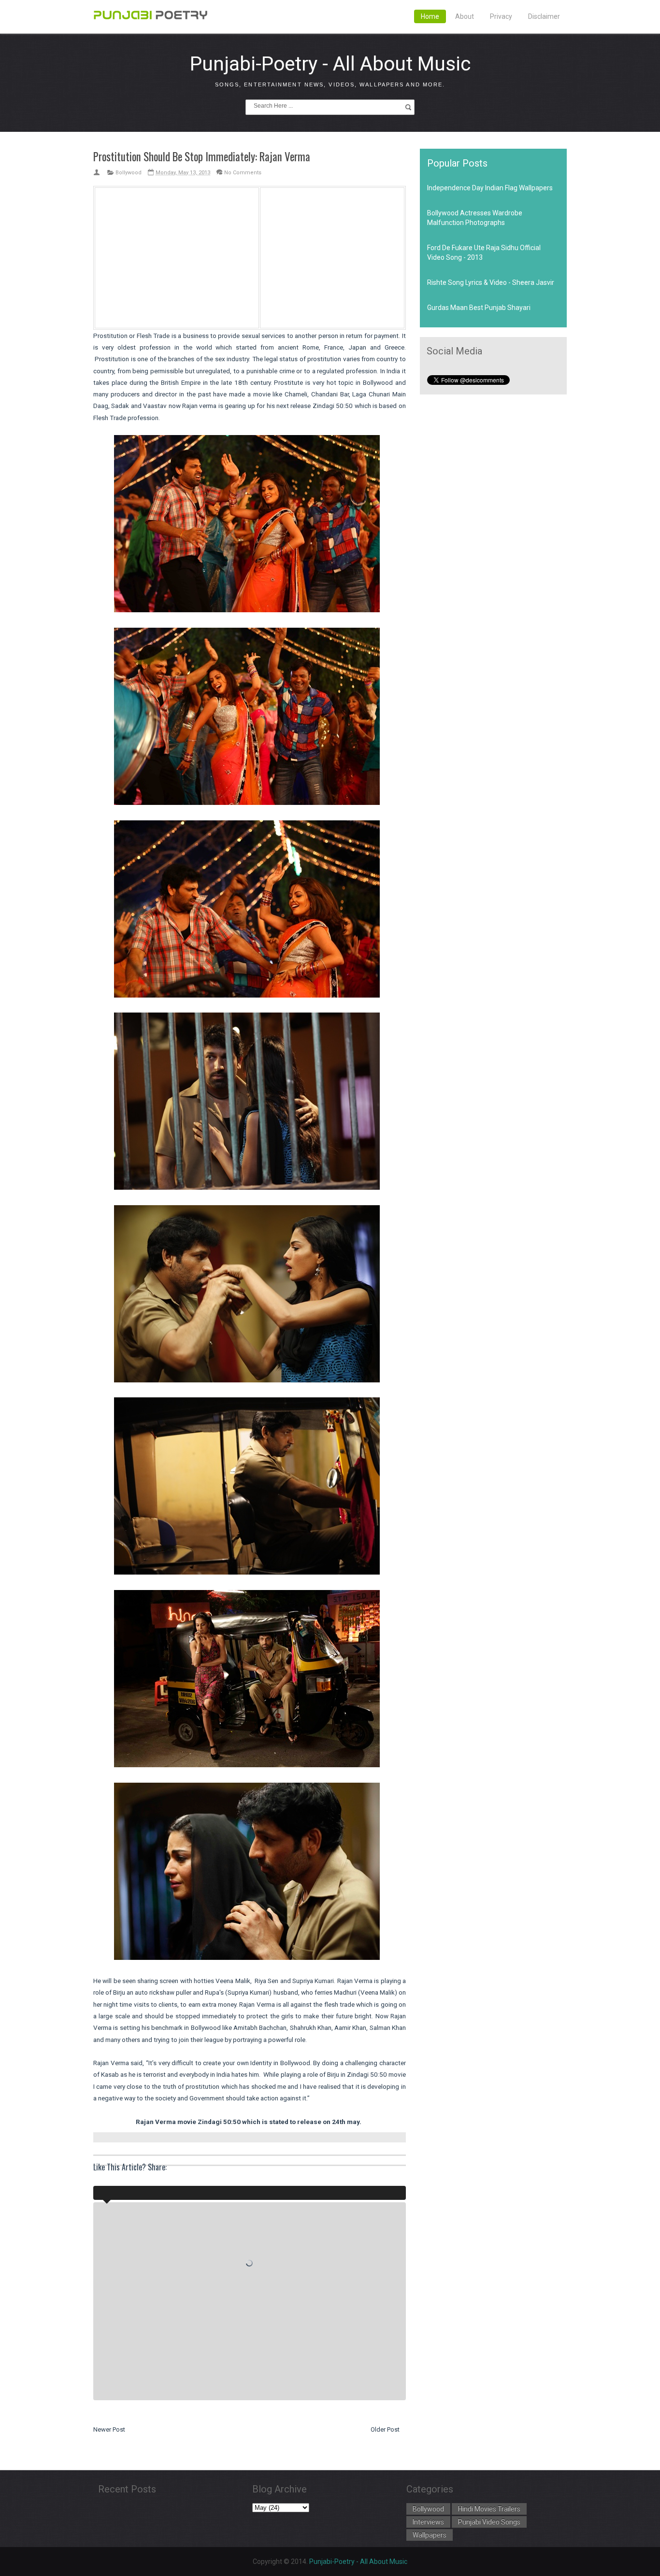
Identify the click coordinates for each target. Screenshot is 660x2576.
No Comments (243, 173)
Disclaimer (544, 16)
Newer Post (109, 2429)
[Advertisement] (177, 256)
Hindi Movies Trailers (489, 2509)
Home (430, 16)
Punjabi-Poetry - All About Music (330, 64)
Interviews (428, 2522)
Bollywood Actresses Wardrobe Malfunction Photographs (475, 218)
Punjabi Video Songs (489, 2522)
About (465, 16)
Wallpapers (430, 2535)
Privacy (501, 16)
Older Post (385, 2429)
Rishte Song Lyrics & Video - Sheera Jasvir (491, 282)
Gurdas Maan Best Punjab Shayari (479, 308)
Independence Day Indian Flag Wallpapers (490, 188)
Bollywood (129, 173)
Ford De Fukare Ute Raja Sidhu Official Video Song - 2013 (484, 253)
